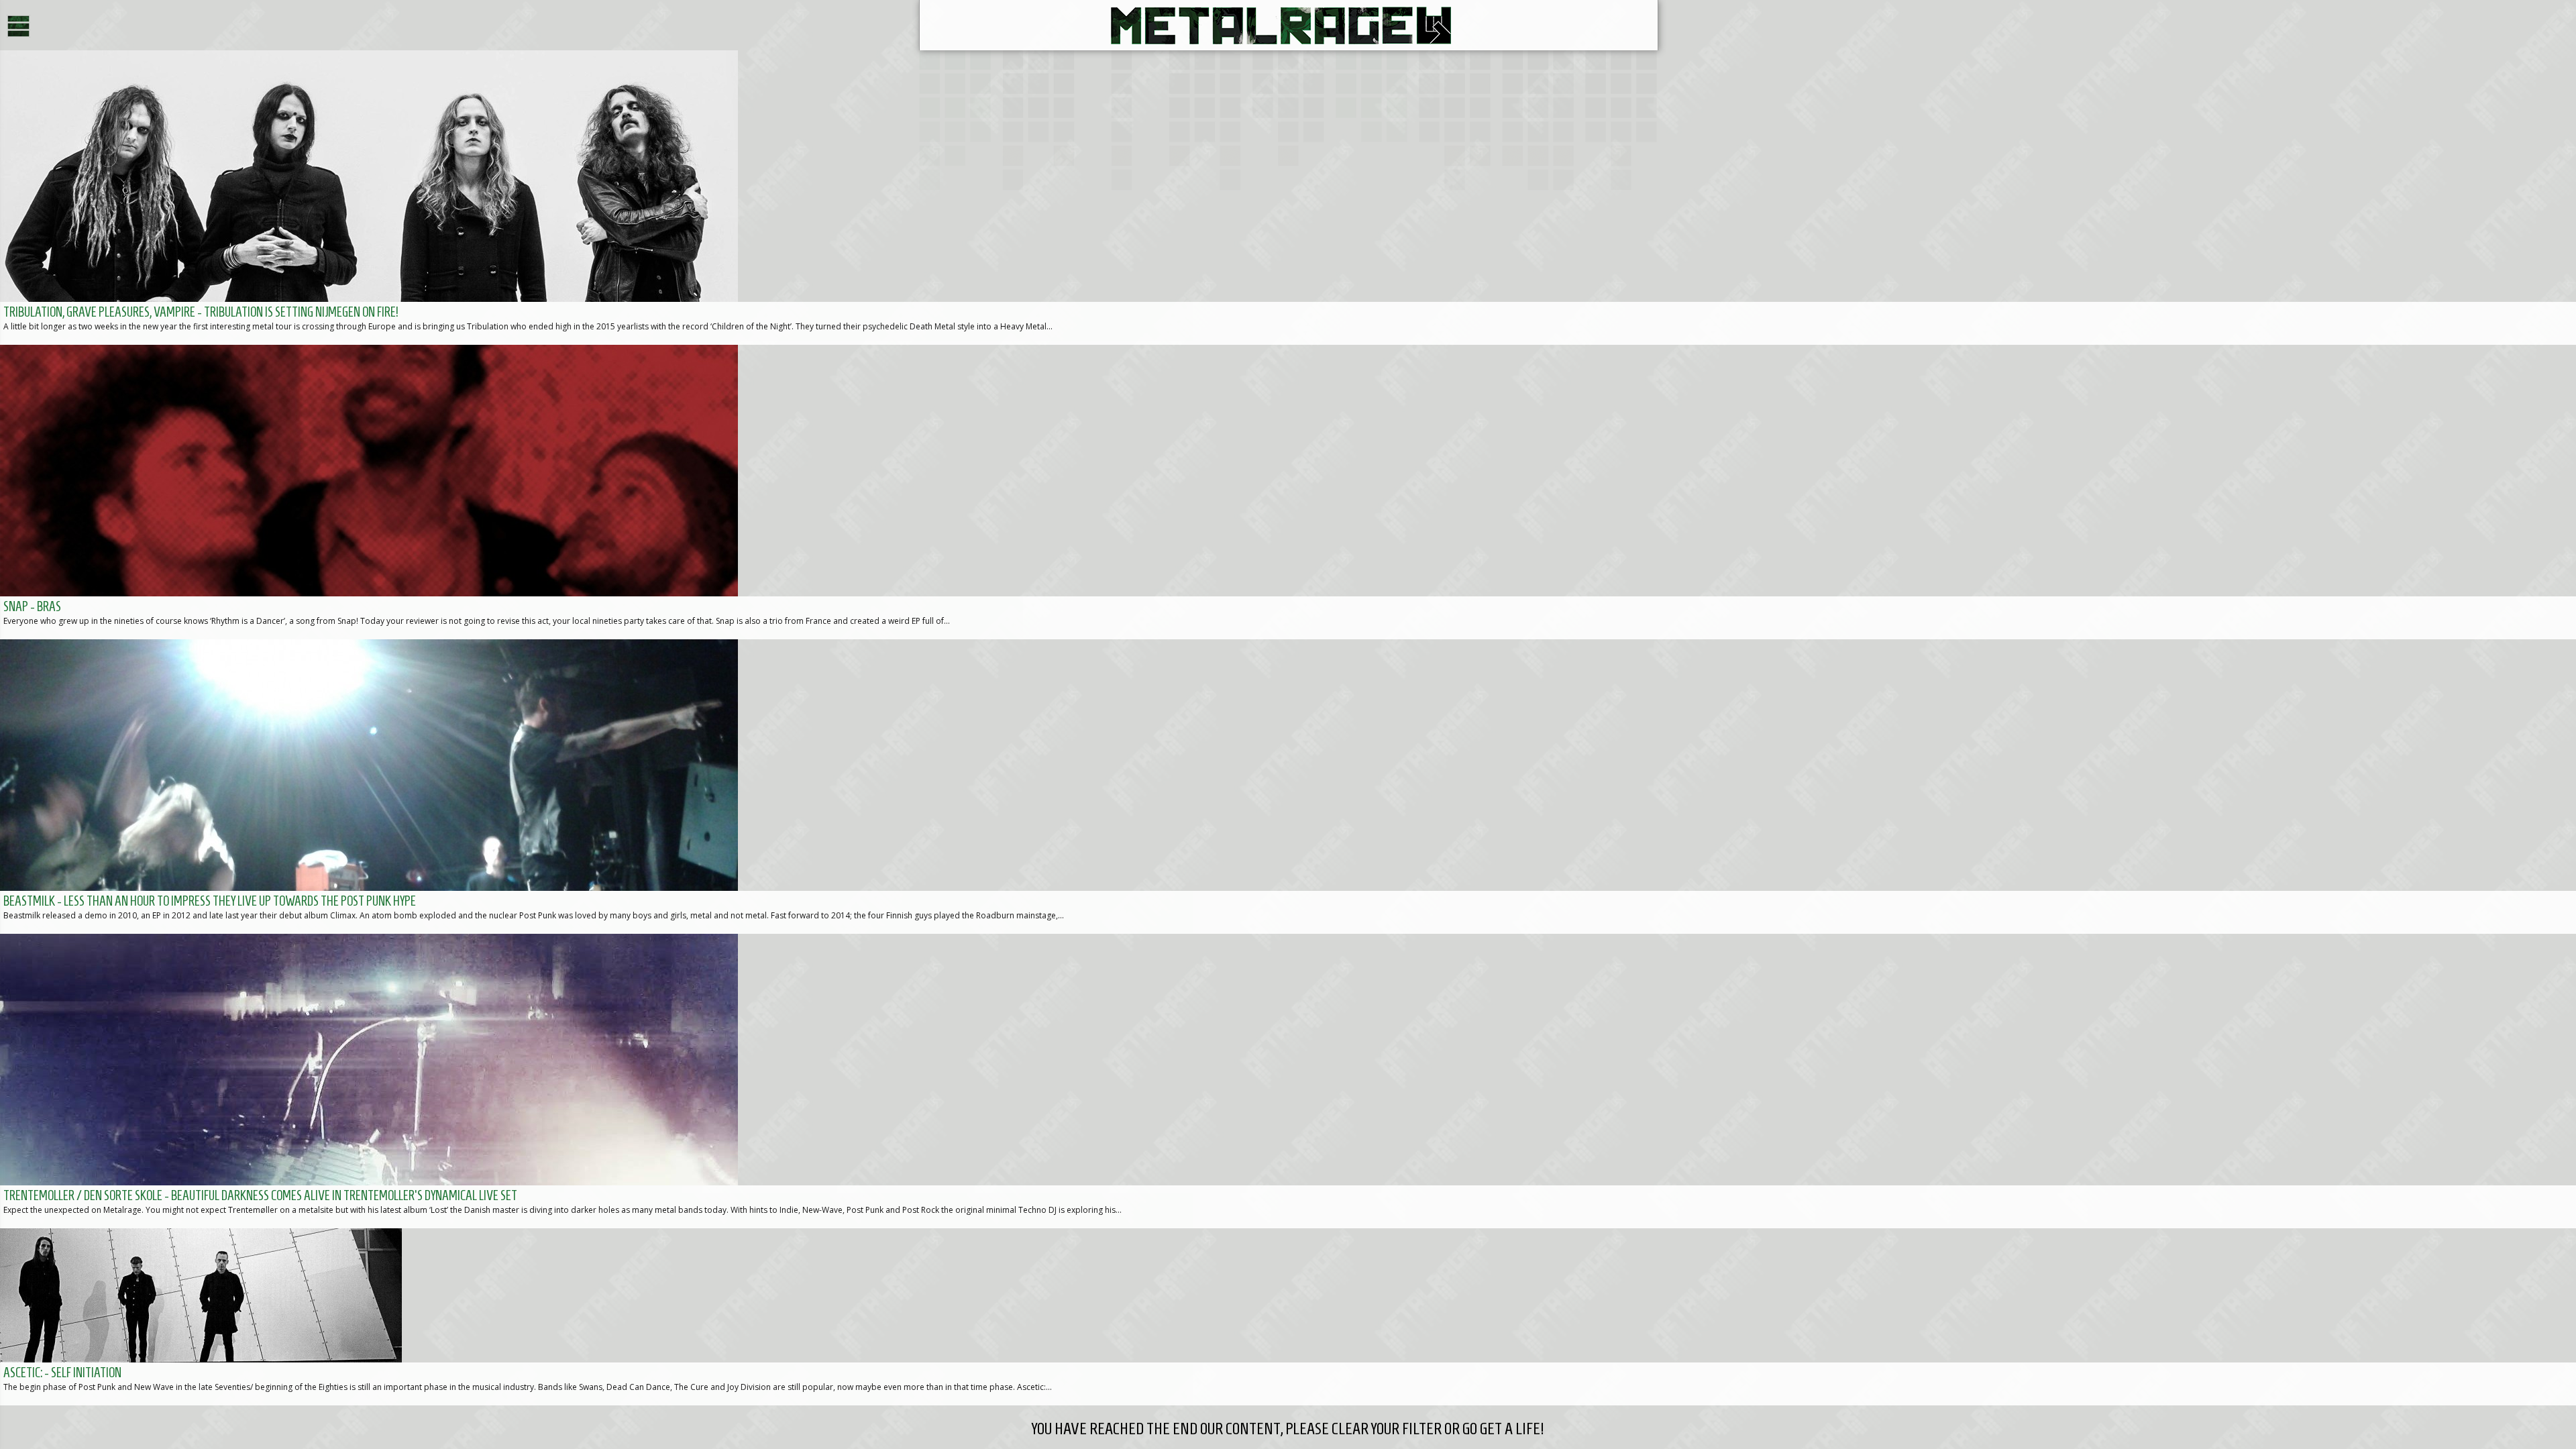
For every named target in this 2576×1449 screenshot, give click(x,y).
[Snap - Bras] (1288, 492)
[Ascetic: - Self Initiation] (1288, 1317)
